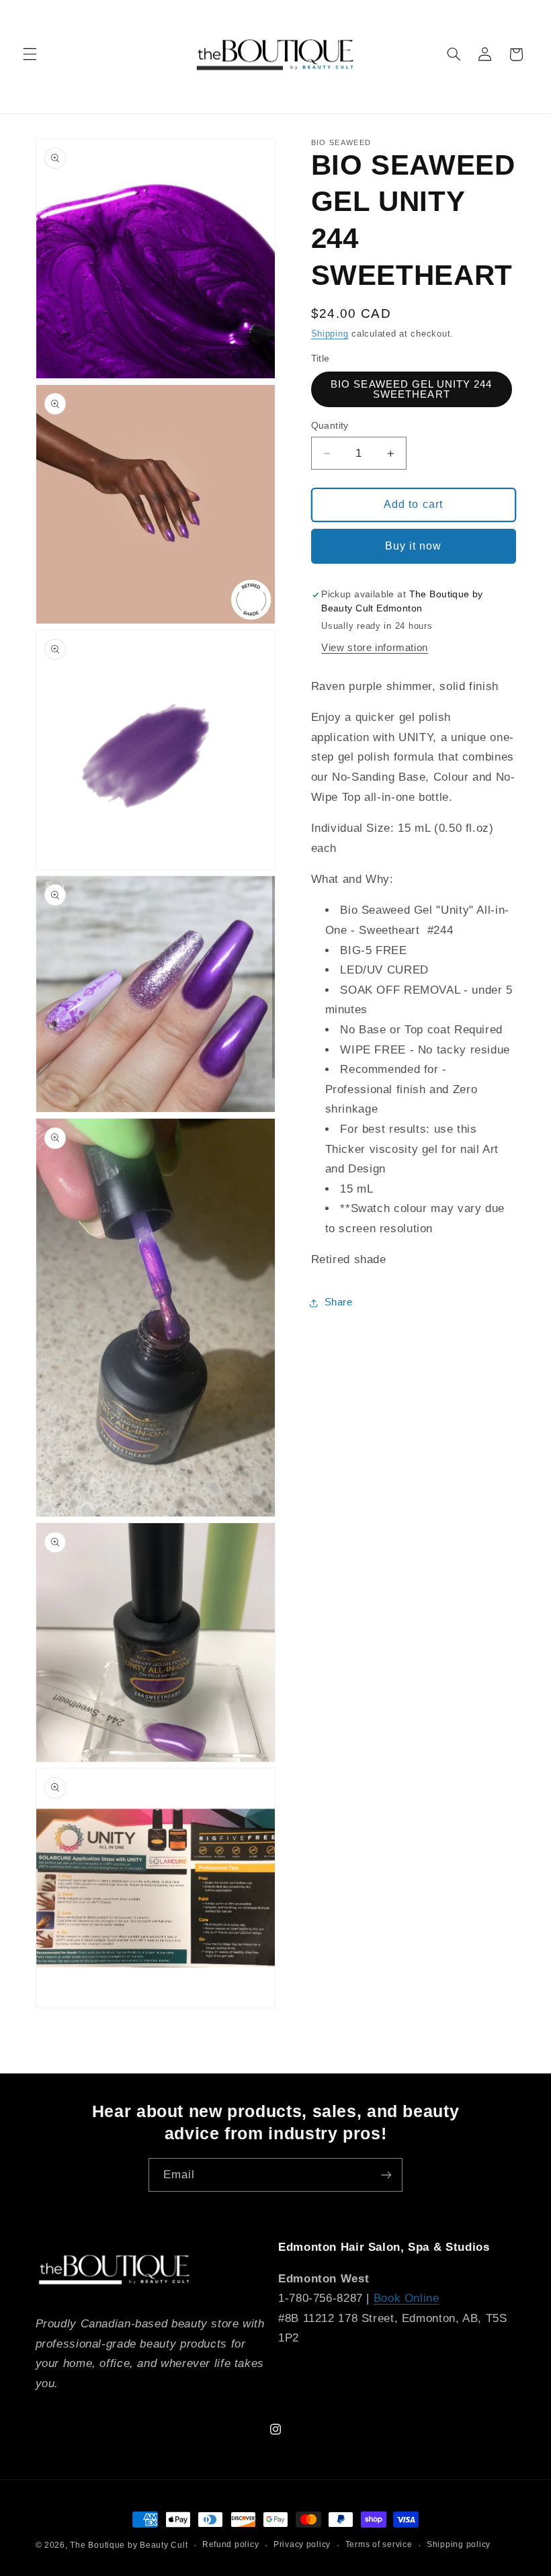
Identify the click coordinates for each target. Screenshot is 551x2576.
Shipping (330, 334)
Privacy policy (302, 2544)
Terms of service (379, 2544)
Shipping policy (459, 2544)
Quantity (330, 426)
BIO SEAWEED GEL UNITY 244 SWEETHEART (411, 389)
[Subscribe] (386, 2175)
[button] (30, 54)
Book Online (407, 2298)
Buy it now (414, 546)
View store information (375, 648)
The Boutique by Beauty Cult (129, 2545)
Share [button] (339, 1302)
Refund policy (231, 2544)
